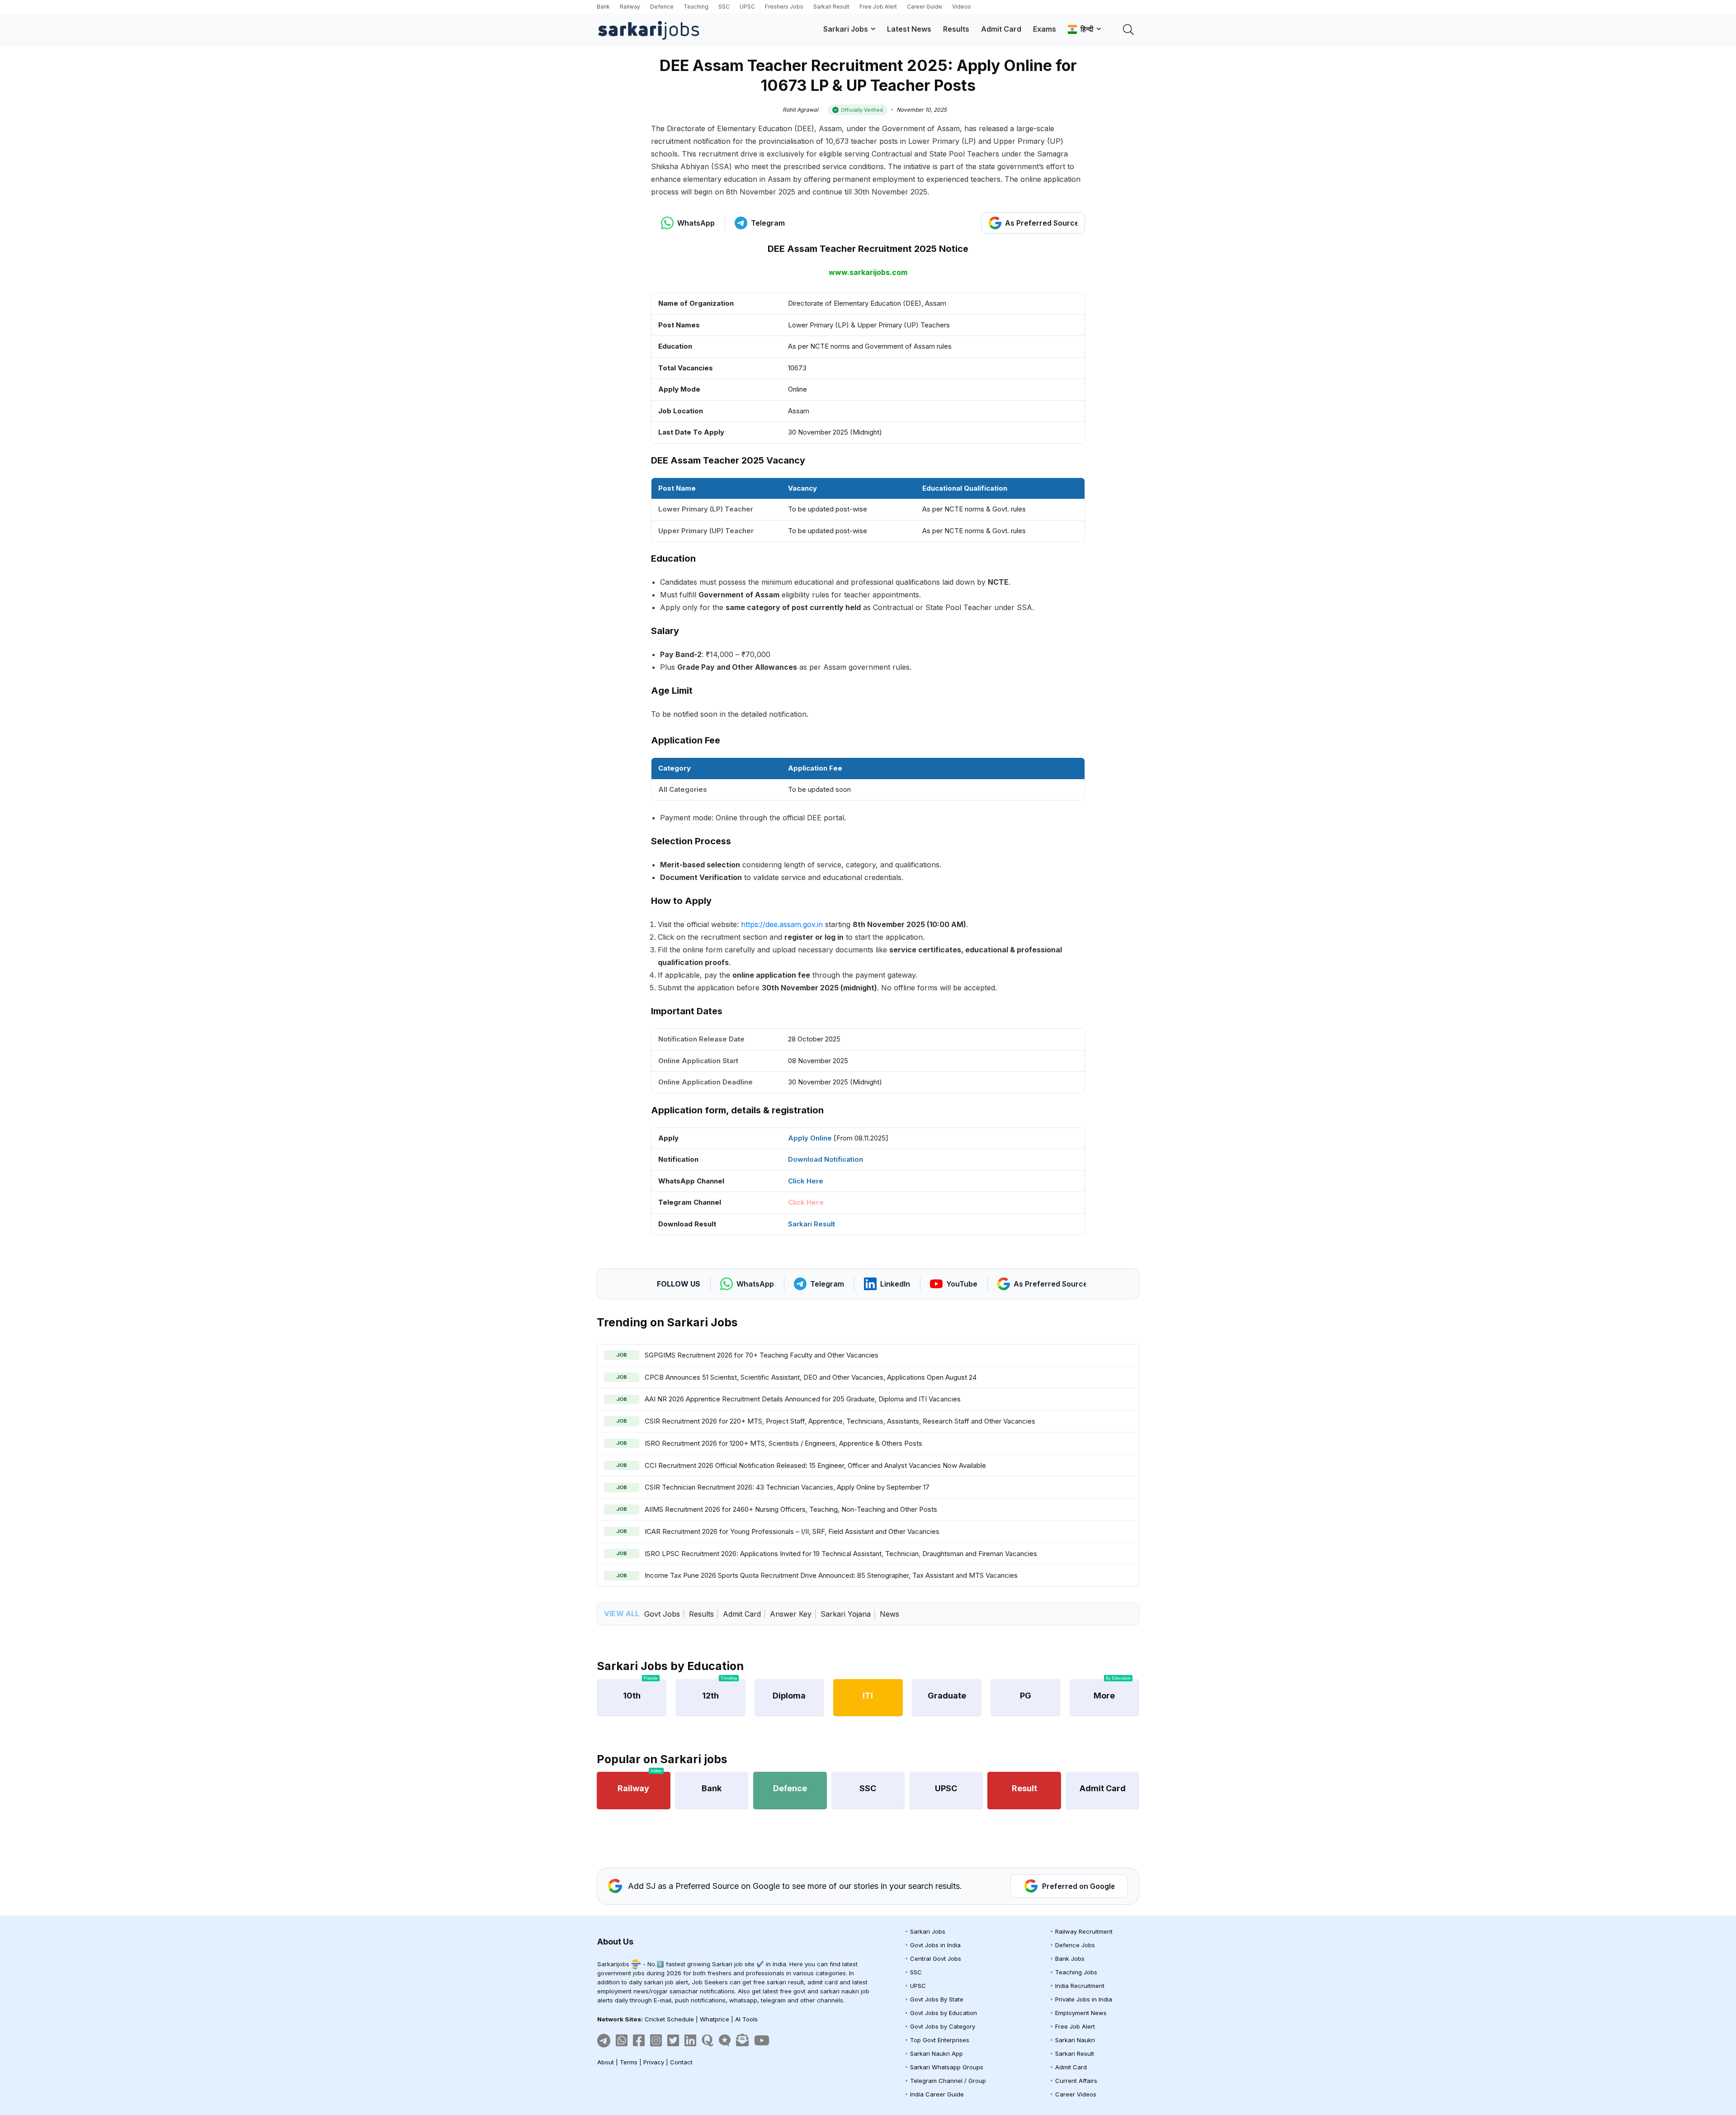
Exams (1045, 29)
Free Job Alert (878, 7)
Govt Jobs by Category (943, 2026)
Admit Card (1001, 29)
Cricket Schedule (669, 2019)
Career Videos (1076, 2094)
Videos (962, 7)
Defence (662, 7)
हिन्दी (1085, 29)
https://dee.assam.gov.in (782, 924)
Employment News (1081, 2013)
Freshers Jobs (784, 7)
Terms (629, 2062)
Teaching (696, 7)
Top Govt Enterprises (940, 2040)
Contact (681, 2062)
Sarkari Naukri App (936, 2053)
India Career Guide (937, 2094)
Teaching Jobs (1076, 1972)
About (606, 2062)
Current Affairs (1076, 2081)
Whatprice (715, 2019)
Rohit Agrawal (800, 110)
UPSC (747, 7)
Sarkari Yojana (846, 1614)
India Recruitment (1080, 1986)
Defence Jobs (1075, 1945)
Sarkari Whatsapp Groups (947, 2067)
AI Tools (746, 2019)
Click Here (806, 1181)
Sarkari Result (831, 7)
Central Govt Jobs (936, 1959)
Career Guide (925, 7)
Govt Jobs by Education (943, 2013)
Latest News (909, 29)
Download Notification (826, 1159)
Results (956, 29)
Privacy (654, 2062)
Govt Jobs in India (935, 1945)
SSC (724, 7)
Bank (603, 7)
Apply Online (810, 1138)
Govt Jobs (662, 1614)
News (889, 1614)
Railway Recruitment (1084, 1931)
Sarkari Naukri (1075, 2040)
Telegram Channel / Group (948, 2081)
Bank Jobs (1070, 1959)
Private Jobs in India (1084, 1999)
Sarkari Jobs (846, 29)
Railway (630, 7)
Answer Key (791, 1614)
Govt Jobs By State (937, 1999)
